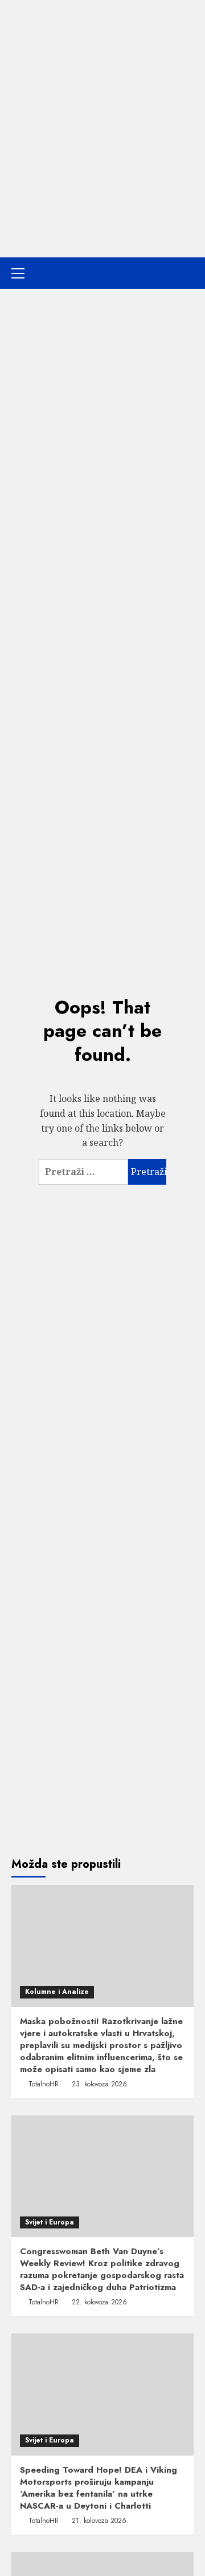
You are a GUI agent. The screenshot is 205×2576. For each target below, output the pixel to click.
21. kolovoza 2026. (100, 2521)
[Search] (186, 273)
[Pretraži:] (83, 1172)
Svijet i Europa (50, 2222)
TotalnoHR (44, 2084)
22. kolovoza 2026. (101, 2302)
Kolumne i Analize (57, 1992)
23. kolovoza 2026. (101, 2084)
